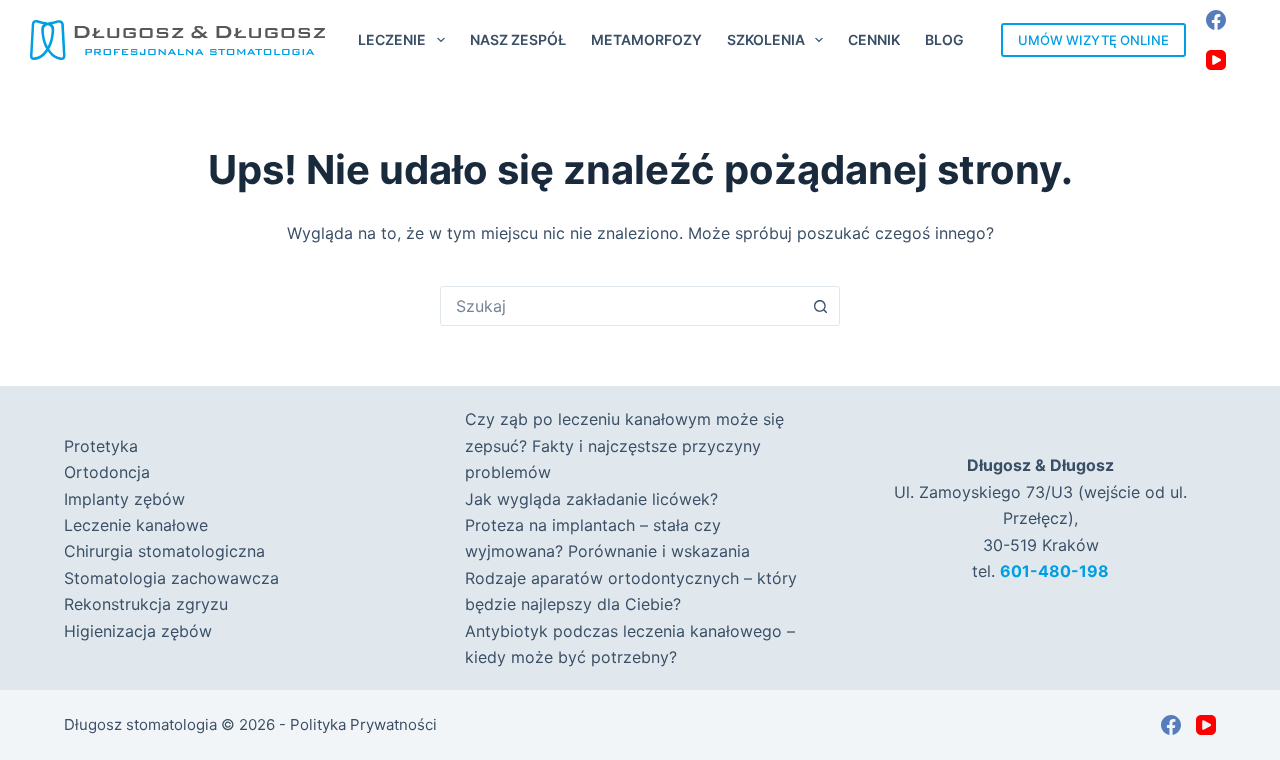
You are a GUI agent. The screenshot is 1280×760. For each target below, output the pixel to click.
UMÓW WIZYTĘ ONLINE (1093, 40)
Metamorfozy (646, 39)
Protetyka (101, 446)
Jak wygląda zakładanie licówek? (591, 499)
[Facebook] (1216, 20)
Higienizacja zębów (138, 631)
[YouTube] (1216, 60)
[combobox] (621, 306)
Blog (944, 39)
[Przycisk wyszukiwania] (820, 306)
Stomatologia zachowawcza (171, 578)
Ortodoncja (107, 472)
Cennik (874, 39)
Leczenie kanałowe (136, 525)
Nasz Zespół (518, 39)
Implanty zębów (124, 499)
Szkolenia (766, 39)
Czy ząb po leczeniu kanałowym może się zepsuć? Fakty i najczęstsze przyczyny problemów (624, 445)
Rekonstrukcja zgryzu (146, 604)
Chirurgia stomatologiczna (164, 551)
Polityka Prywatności (363, 724)
